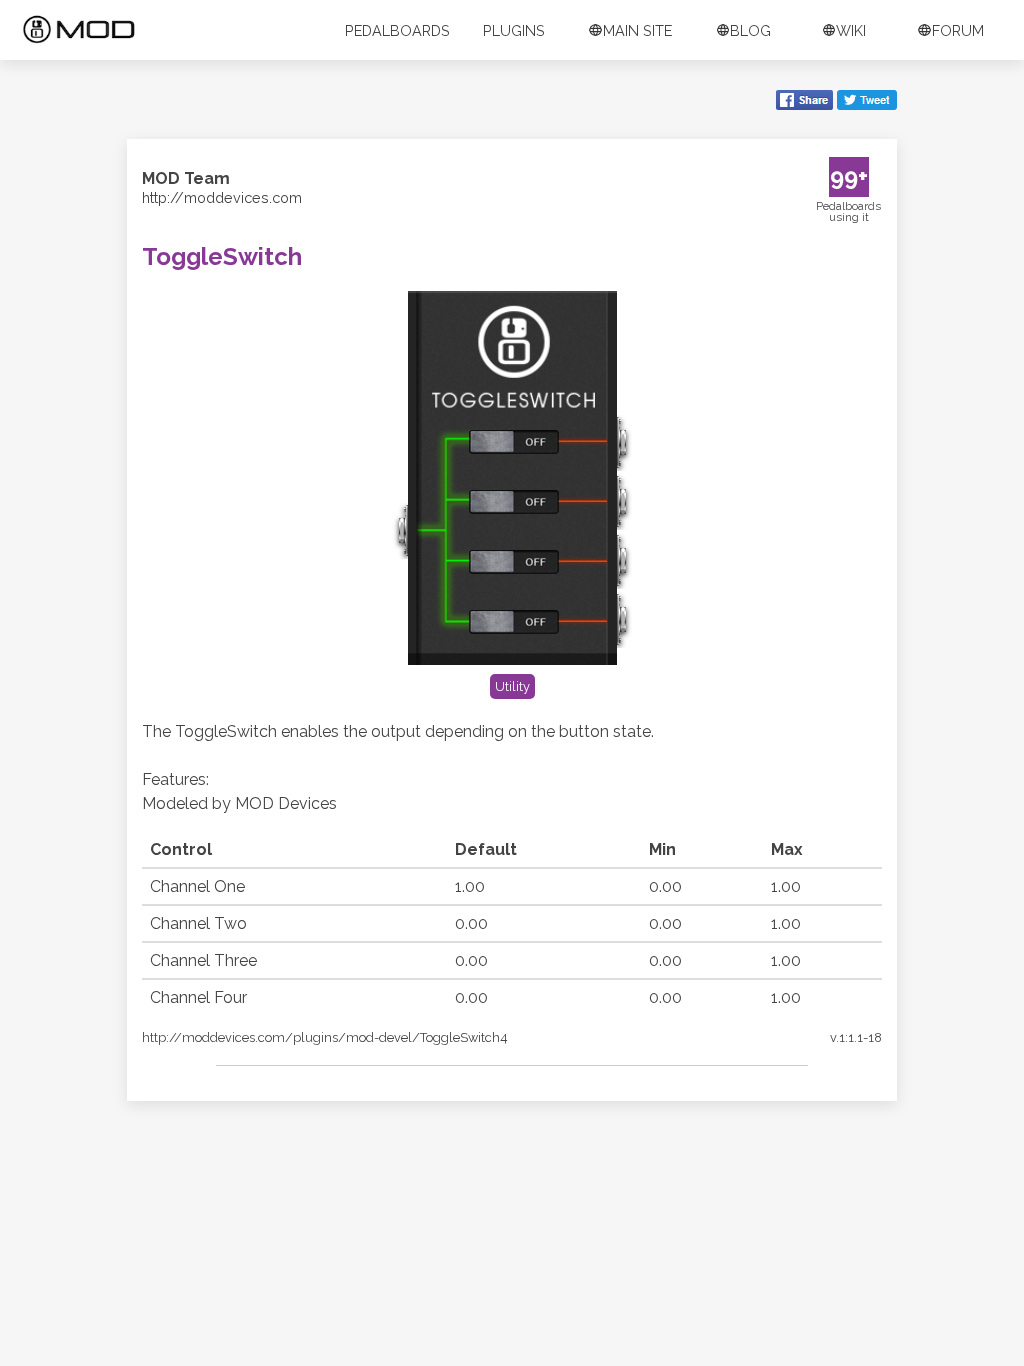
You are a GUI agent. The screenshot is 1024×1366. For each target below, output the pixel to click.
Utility (512, 686)
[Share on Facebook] (804, 102)
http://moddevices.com (222, 197)
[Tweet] (867, 102)
